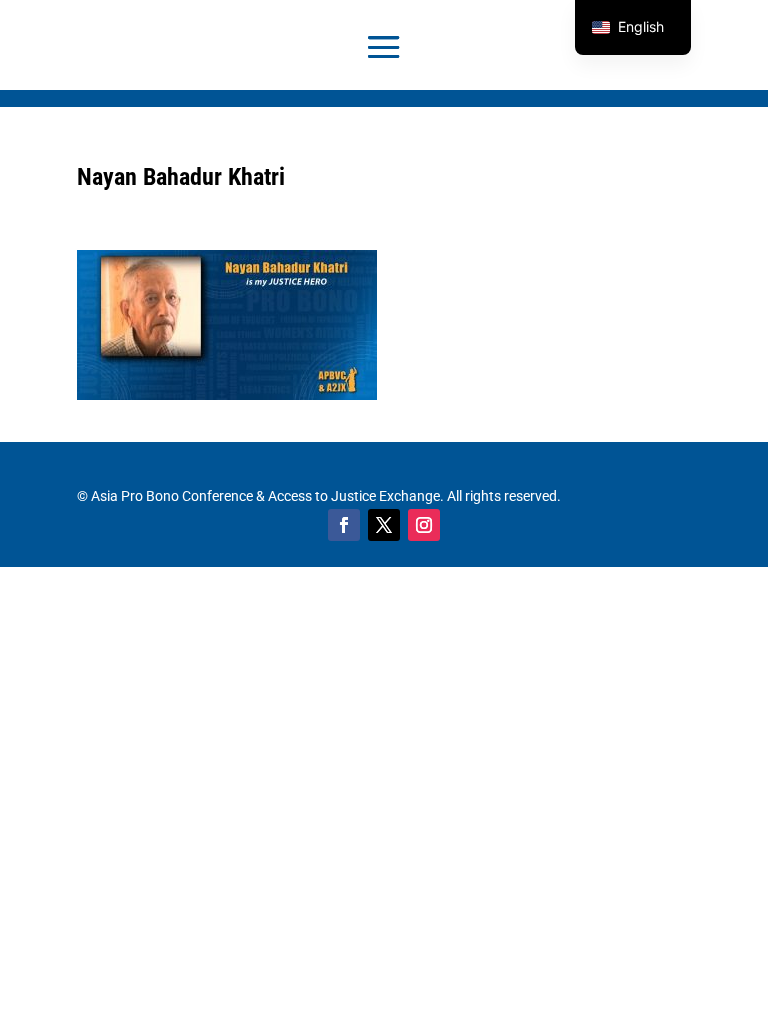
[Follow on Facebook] (344, 525)
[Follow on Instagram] (424, 525)
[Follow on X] (384, 525)
